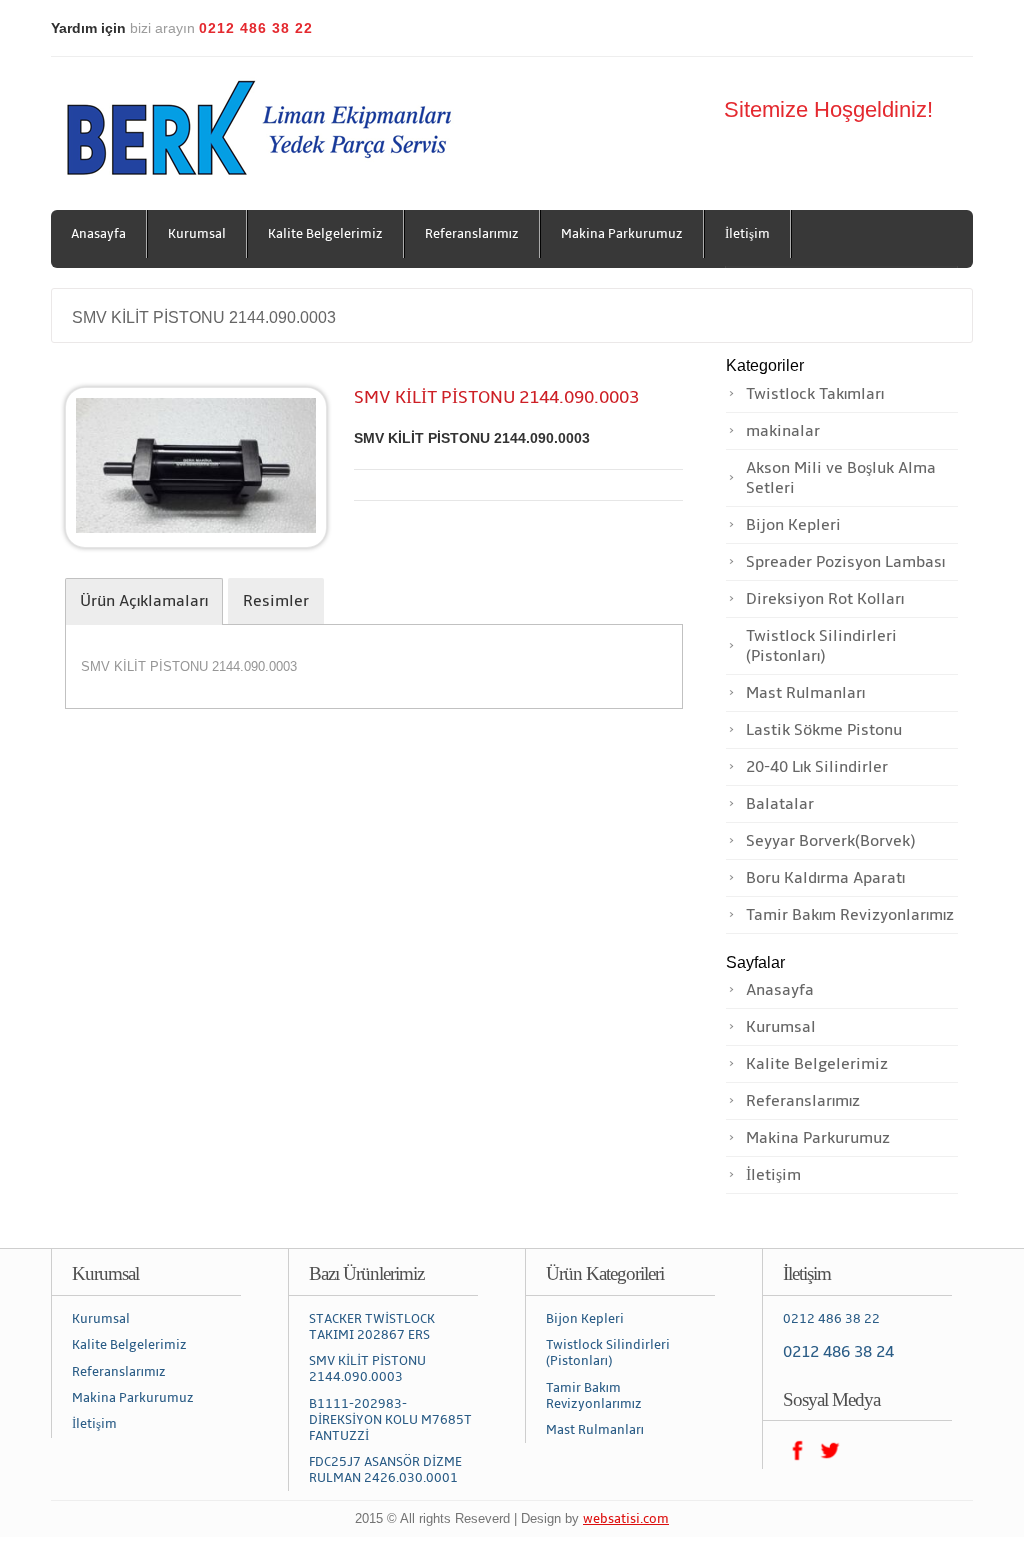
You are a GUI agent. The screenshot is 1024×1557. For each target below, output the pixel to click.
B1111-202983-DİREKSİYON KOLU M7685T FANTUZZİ (390, 1420)
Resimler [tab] (276, 601)
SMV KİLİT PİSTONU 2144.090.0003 (204, 317)
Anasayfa (98, 234)
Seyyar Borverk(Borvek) (830, 841)
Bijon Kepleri (793, 525)
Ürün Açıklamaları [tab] (144, 601)
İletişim (747, 234)
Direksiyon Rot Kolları (825, 599)
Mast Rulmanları (805, 693)
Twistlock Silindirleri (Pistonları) (821, 646)
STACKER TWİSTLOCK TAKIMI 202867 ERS (372, 1327)
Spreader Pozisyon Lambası (845, 562)
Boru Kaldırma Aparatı (825, 878)
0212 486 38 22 (831, 1319)
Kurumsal (197, 234)
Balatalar (780, 804)
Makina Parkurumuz (622, 234)
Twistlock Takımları (815, 394)
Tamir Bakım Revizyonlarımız (850, 915)
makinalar (783, 431)
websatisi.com (626, 1519)
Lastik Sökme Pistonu (824, 730)
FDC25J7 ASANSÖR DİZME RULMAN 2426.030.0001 (385, 1470)
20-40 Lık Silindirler (817, 767)
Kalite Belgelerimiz (325, 234)
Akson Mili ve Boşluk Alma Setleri (841, 478)
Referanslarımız (472, 234)
